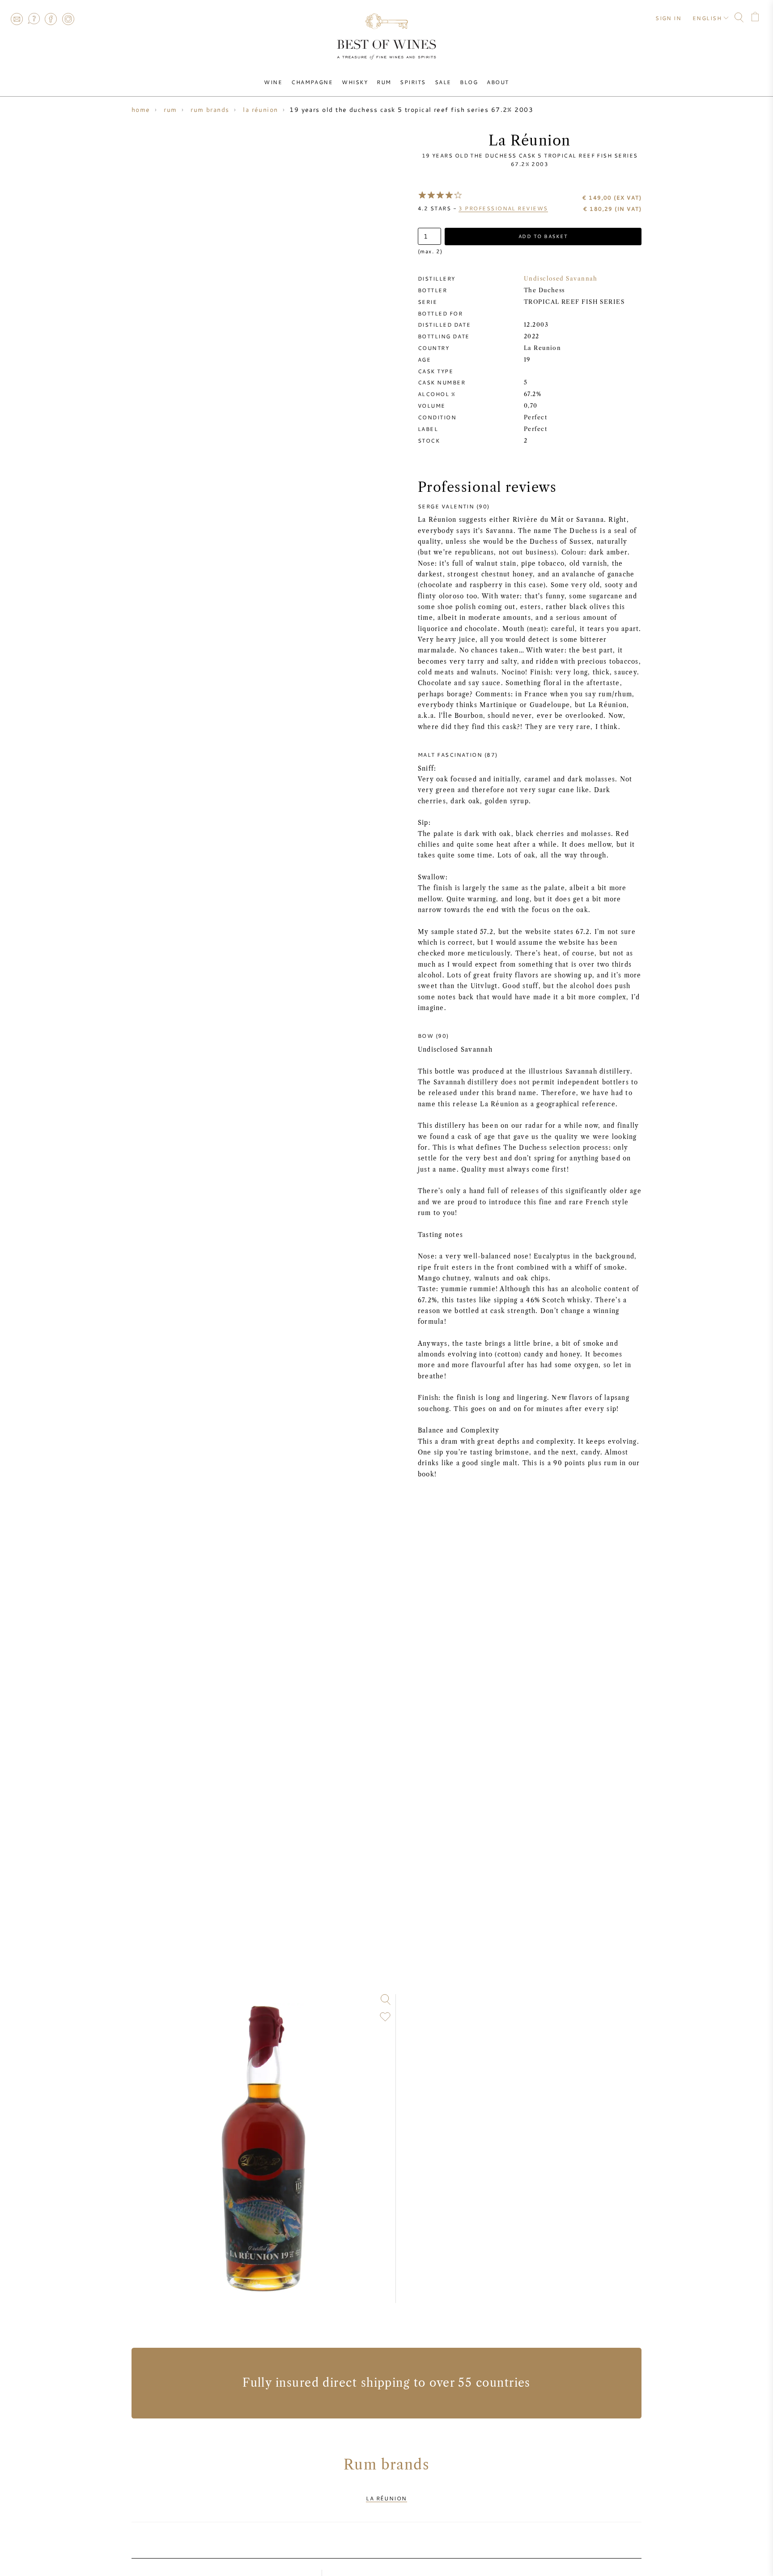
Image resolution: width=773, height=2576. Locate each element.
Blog (469, 82)
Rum (384, 82)
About (498, 82)
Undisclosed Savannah (561, 279)
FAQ (34, 19)
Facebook (51, 19)
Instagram (68, 19)
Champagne (312, 82)
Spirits (413, 82)
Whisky (355, 82)
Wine (273, 82)
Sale (443, 82)
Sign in (668, 18)
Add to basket (543, 236)
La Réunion (386, 2498)
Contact (17, 19)
